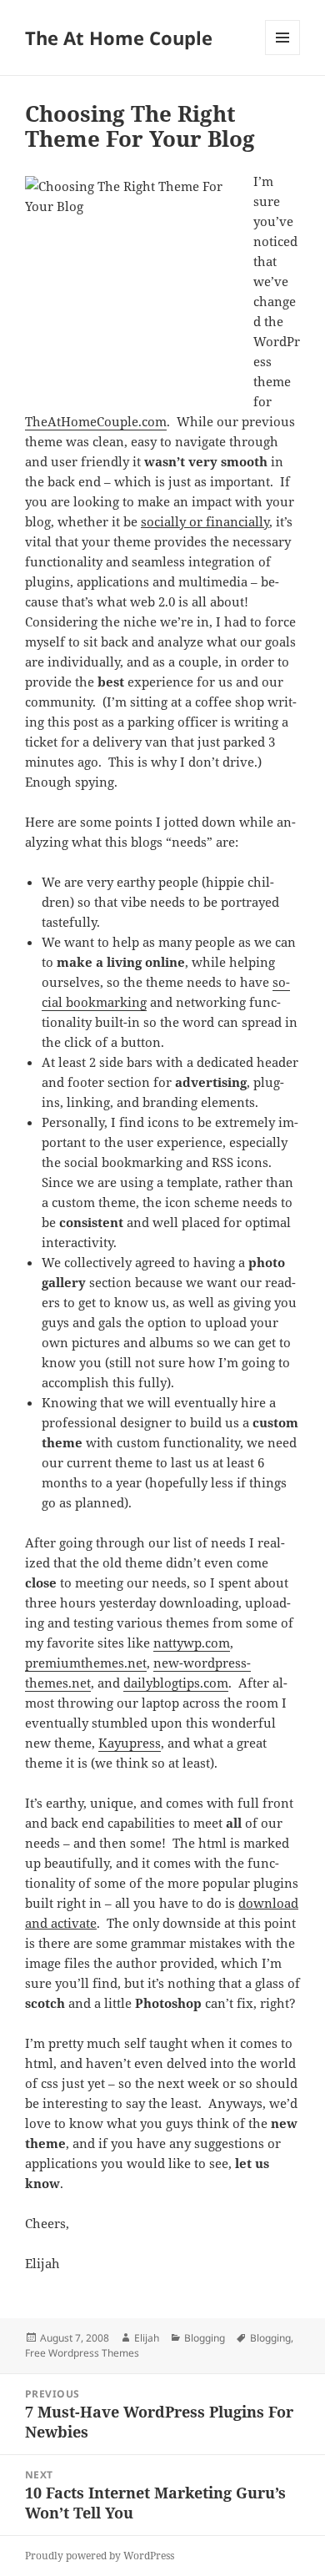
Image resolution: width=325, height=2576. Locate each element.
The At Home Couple (119, 38)
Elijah (147, 2338)
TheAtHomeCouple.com (96, 421)
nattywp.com (192, 1643)
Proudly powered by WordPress (100, 2556)
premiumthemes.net (86, 1663)
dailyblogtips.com (176, 1683)
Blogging (205, 2338)
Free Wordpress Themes (82, 2353)
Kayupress (130, 1743)
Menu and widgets (283, 55)
